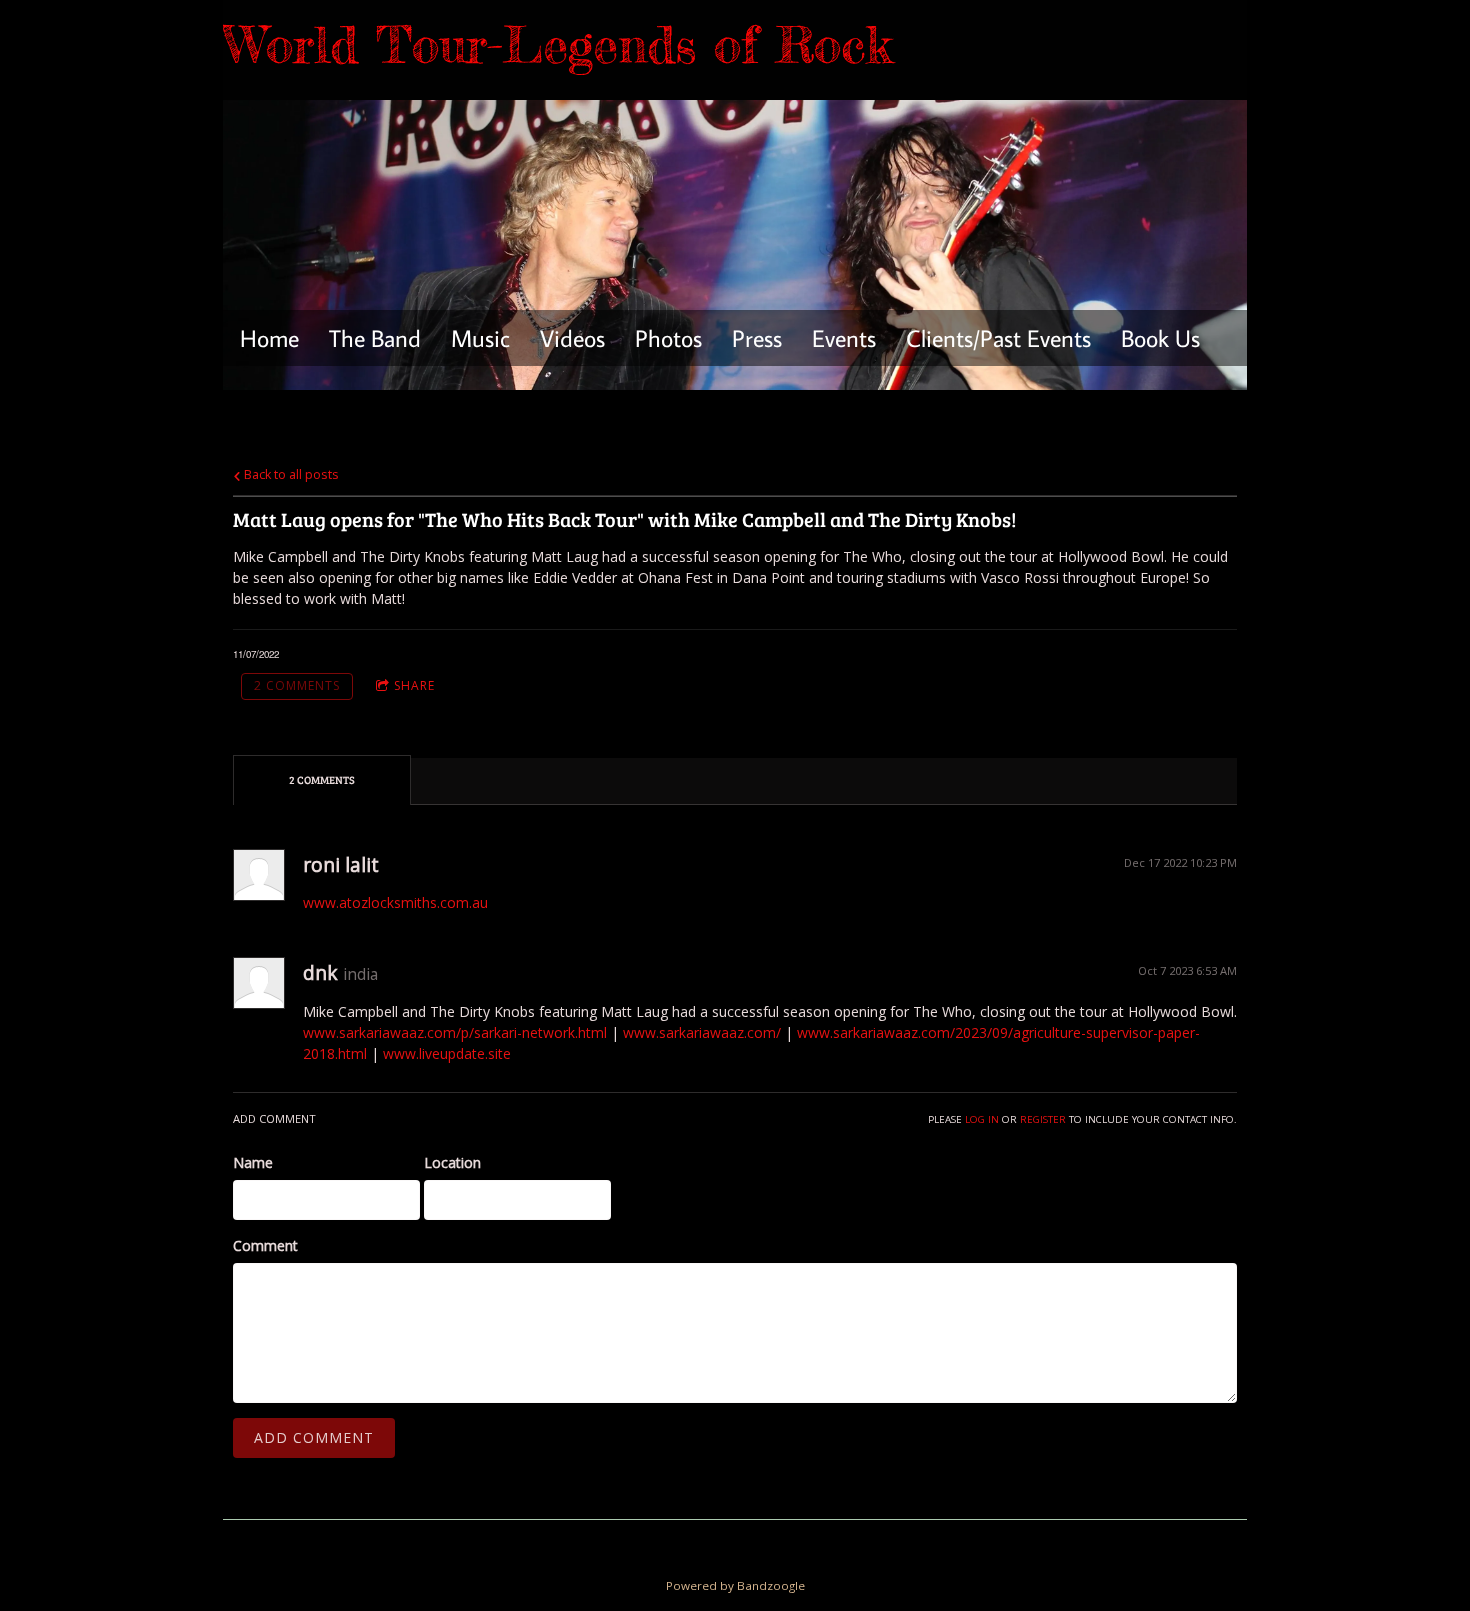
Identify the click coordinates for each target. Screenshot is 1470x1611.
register (1043, 1119)
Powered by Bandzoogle (735, 1585)
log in (982, 1119)
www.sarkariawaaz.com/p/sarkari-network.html (455, 1032)
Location (452, 1162)
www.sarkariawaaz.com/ (702, 1032)
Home (269, 337)
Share (414, 685)
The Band (375, 337)
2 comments (297, 685)
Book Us (1160, 337)
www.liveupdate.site (447, 1053)
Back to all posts (290, 474)
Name (253, 1162)
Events (844, 337)
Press (757, 337)
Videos (572, 337)
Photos (668, 337)
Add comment (314, 1437)
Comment (265, 1245)
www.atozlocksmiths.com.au (395, 902)
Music (480, 337)
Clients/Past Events (998, 337)
